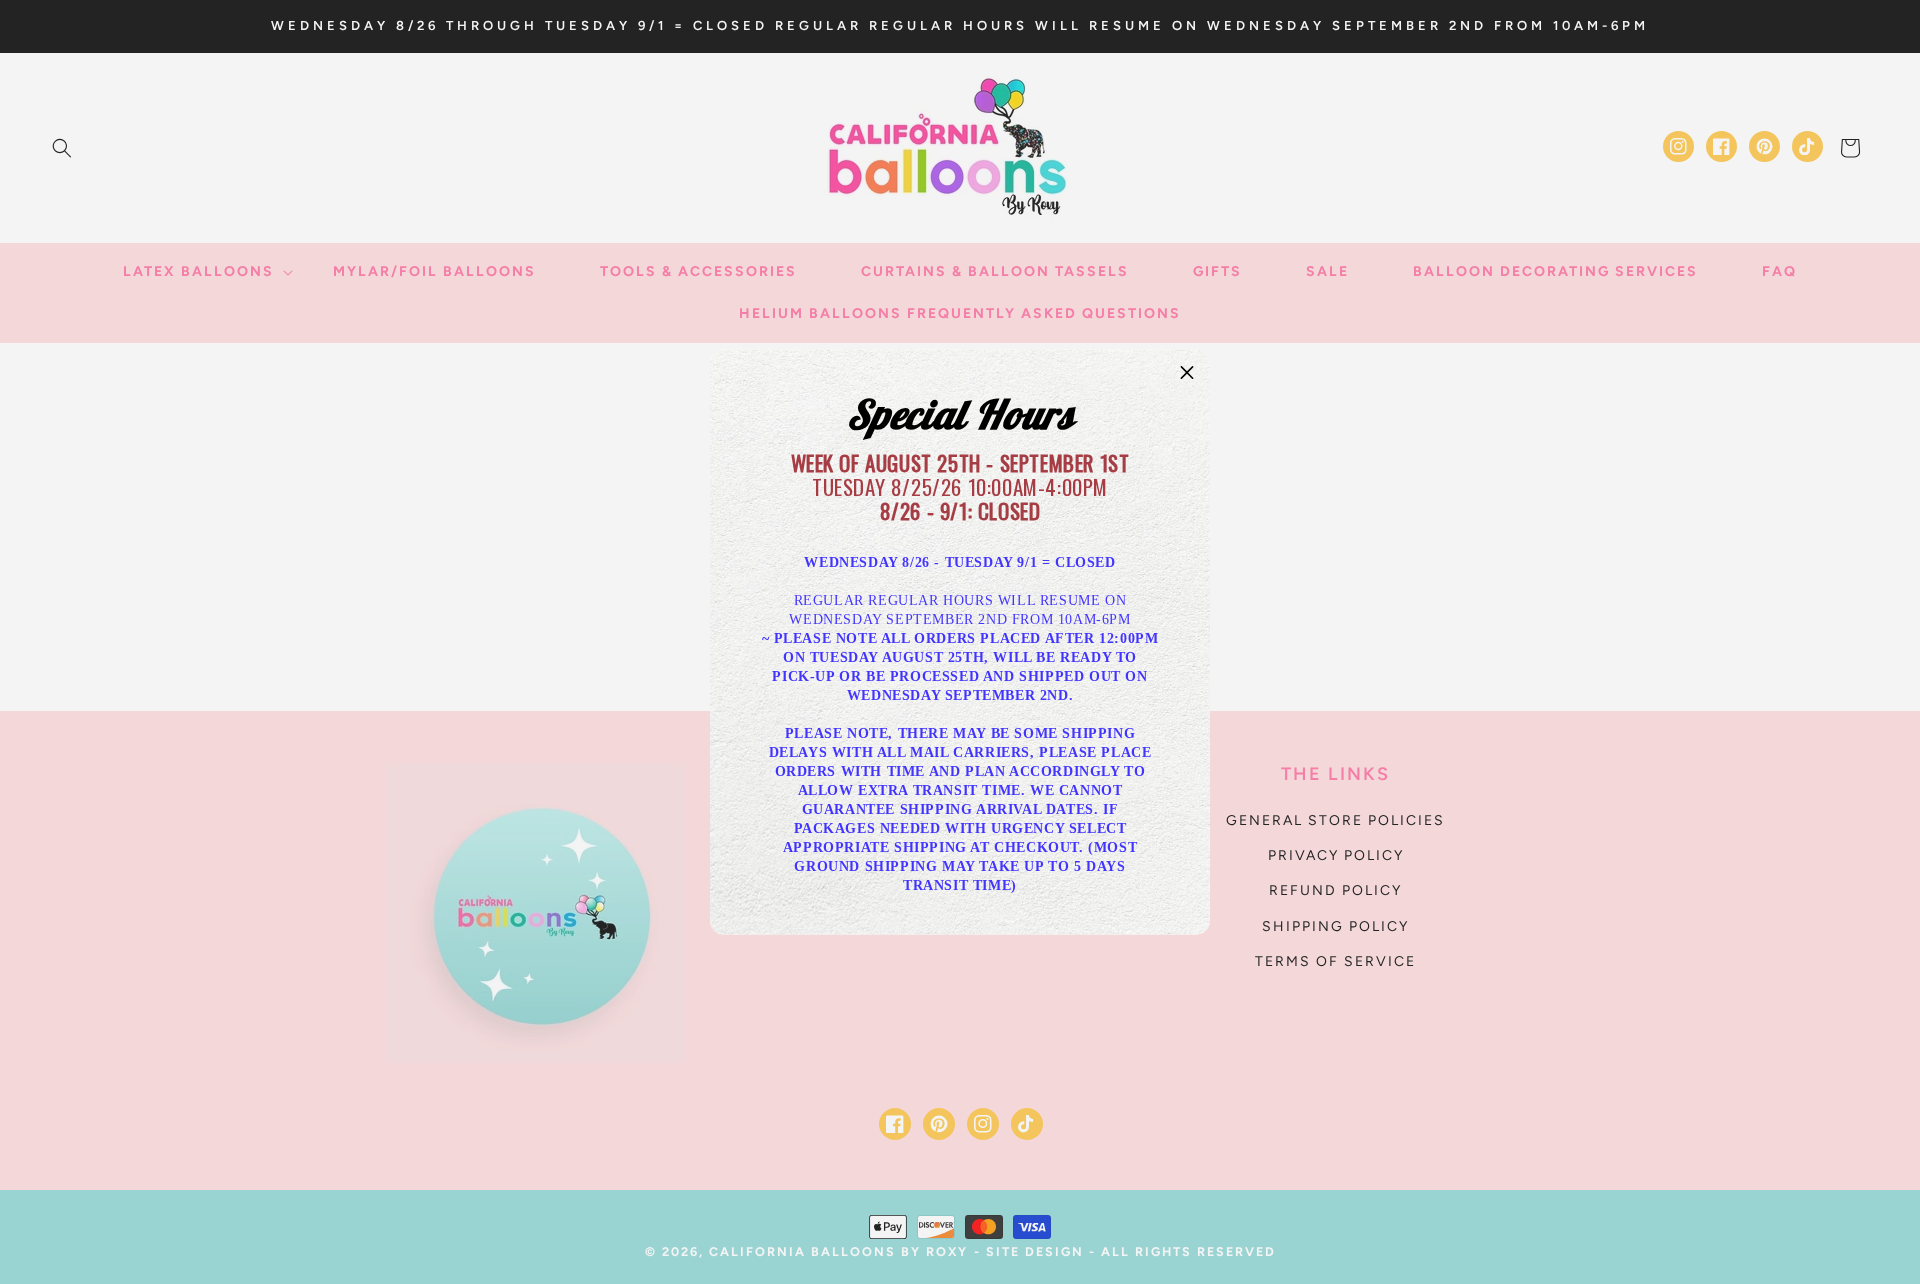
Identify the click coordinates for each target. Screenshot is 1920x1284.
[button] (1187, 373)
